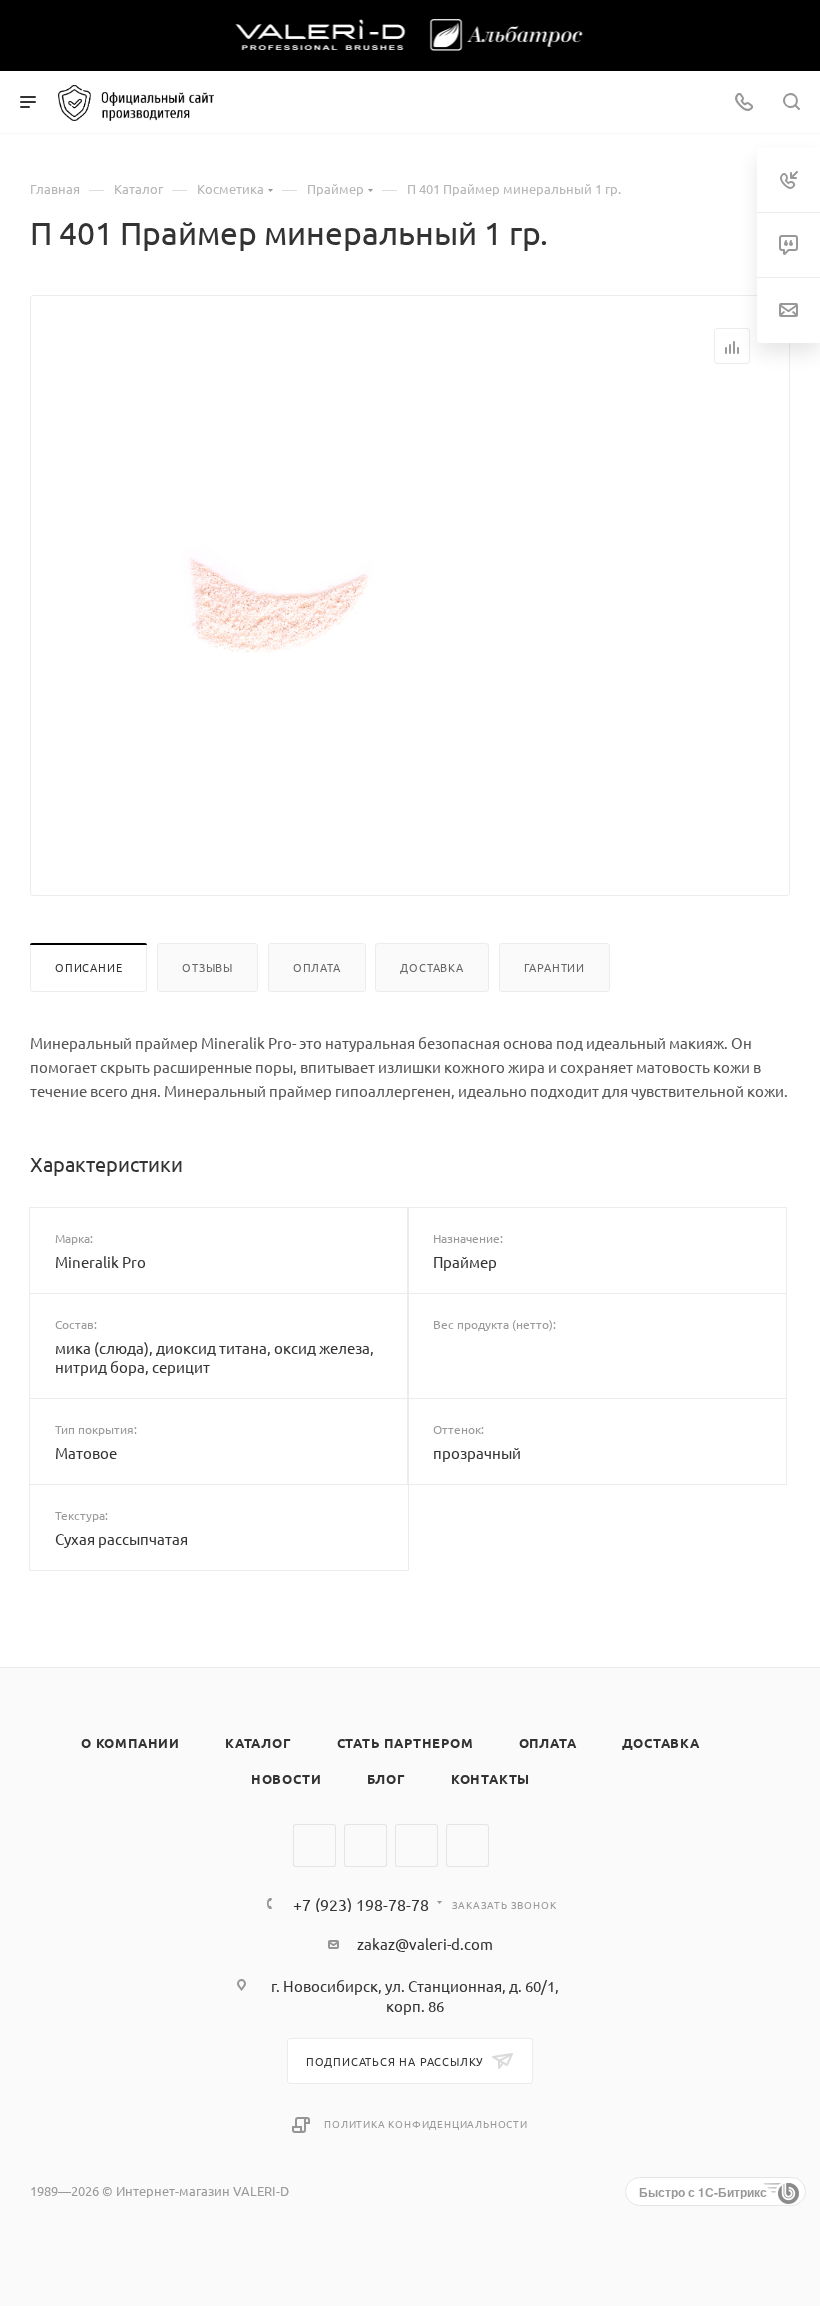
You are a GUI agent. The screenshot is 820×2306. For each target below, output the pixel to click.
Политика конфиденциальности (426, 2123)
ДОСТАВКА (661, 1742)
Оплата (317, 967)
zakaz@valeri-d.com (425, 1943)
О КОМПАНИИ (130, 1742)
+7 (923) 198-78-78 (361, 1904)
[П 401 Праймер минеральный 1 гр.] (273, 614)
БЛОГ (386, 1778)
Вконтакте (314, 1845)
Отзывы (207, 967)
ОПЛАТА (548, 1742)
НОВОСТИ (286, 1778)
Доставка (431, 967)
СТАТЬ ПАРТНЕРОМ (405, 1742)
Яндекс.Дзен (467, 1845)
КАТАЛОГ (258, 1742)
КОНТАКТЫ (490, 1778)
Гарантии (554, 967)
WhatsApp (416, 1845)
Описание (88, 967)
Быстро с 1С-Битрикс (703, 2192)
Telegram (365, 1845)
